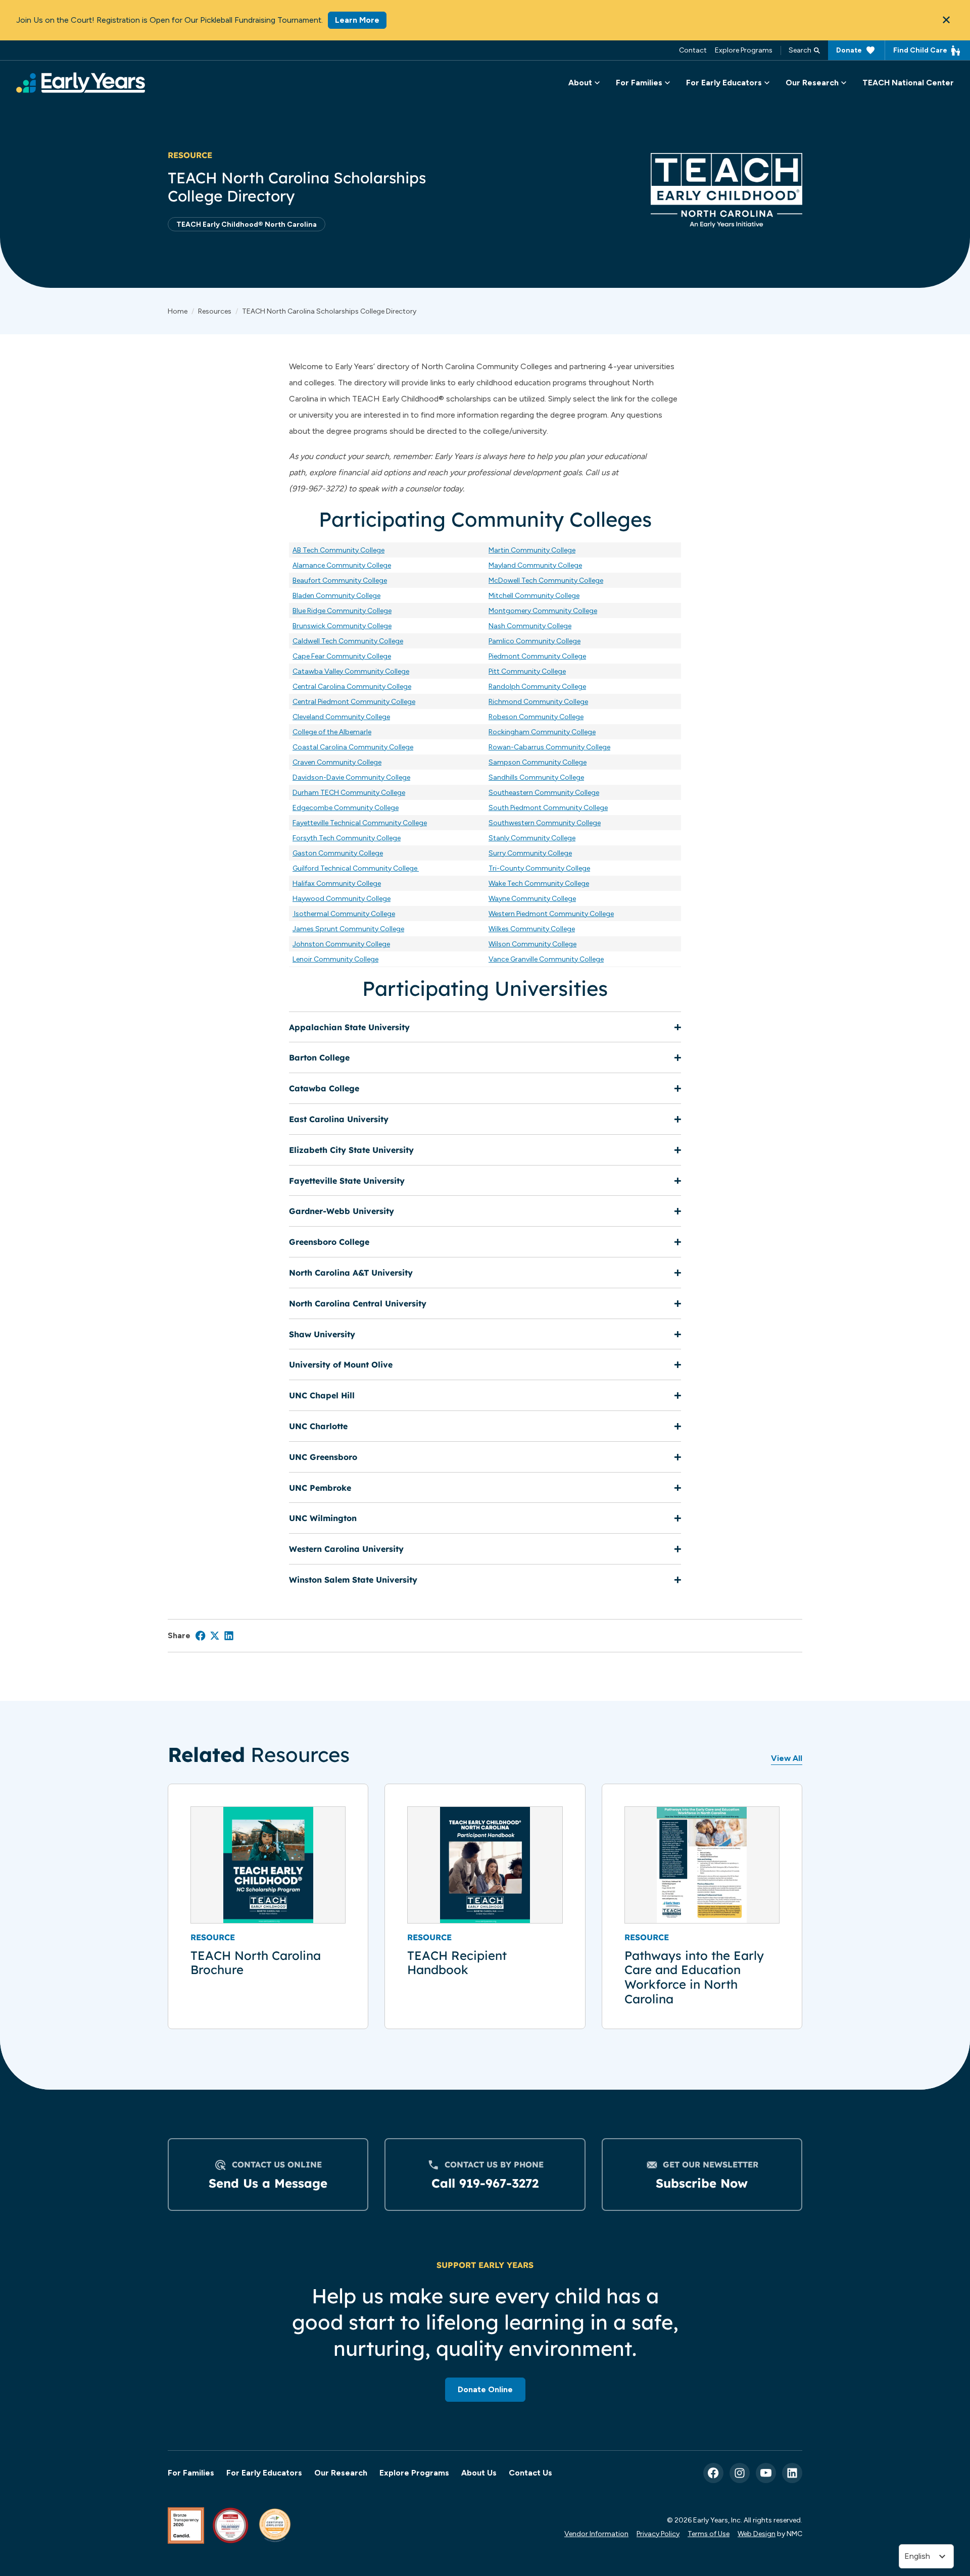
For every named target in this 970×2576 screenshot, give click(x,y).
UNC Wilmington (323, 1518)
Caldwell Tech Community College (348, 641)
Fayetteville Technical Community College (360, 823)
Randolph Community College (537, 686)
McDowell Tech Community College (546, 580)
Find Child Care (920, 50)
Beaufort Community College (340, 580)
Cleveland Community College (341, 717)
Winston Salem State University (353, 1580)
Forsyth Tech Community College (347, 838)
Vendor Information (596, 2534)
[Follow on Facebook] (713, 2473)
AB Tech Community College (338, 550)
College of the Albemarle (332, 732)
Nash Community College (530, 626)
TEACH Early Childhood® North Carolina (247, 224)
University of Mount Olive (341, 1365)
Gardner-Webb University (342, 1211)
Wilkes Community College (532, 929)
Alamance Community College (342, 565)
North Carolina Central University (358, 1303)
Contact (693, 50)
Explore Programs (744, 50)
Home (178, 311)
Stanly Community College (532, 838)
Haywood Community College (342, 898)
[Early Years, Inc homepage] (81, 83)
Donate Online (485, 2389)
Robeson (504, 717)
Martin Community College (532, 550)
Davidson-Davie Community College (351, 777)
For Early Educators (264, 2473)
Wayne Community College (532, 898)
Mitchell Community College (534, 595)
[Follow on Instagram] (740, 2473)
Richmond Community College (538, 701)
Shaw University (322, 1334)
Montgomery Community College (543, 611)
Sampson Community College (538, 762)
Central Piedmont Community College (354, 701)
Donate (849, 50)
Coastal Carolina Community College (353, 747)
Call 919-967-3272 (485, 2183)
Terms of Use (709, 2534)
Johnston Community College (341, 944)
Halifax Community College (337, 883)
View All (787, 1758)
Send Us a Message (268, 2183)
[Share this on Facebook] (201, 1636)
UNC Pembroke (320, 1488)
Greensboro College (329, 1242)
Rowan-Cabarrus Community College (549, 747)
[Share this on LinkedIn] (229, 1636)
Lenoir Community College (335, 959)
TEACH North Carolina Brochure (256, 1963)
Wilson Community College (532, 944)
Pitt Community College (527, 671)
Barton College (319, 1057)
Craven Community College (337, 762)
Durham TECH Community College (349, 792)
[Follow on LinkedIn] (792, 2473)
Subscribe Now (702, 2183)
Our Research (341, 2473)
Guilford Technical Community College (356, 868)
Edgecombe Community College (346, 807)
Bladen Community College (336, 595)
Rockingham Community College (542, 732)
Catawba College (324, 1088)
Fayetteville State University (347, 1181)
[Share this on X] (215, 1636)
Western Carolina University (346, 1549)
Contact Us (530, 2473)
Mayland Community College (535, 565)
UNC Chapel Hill (322, 1395)
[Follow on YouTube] (766, 2473)
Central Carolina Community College (352, 686)
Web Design (757, 2534)
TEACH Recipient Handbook (457, 1963)
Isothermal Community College (345, 914)
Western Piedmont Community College (551, 914)
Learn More (357, 20)
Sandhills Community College (536, 777)
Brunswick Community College (342, 626)
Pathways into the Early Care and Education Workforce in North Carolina (694, 1977)
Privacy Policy (658, 2534)
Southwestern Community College (545, 823)
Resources (215, 311)
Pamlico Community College (535, 641)
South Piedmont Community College (548, 807)
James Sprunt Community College (348, 929)
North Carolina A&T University (351, 1273)
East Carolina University (339, 1119)
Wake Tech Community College (539, 883)
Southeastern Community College (544, 792)
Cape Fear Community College (342, 656)
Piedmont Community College (537, 656)
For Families (191, 2473)
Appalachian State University (349, 1027)
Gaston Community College (338, 853)
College (571, 717)
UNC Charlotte (318, 1426)
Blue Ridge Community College (342, 611)
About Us (479, 2473)
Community (538, 717)
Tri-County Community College (539, 868)
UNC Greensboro (323, 1457)
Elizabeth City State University (351, 1150)
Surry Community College (530, 853)
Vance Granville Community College (546, 959)
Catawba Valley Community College (351, 671)
